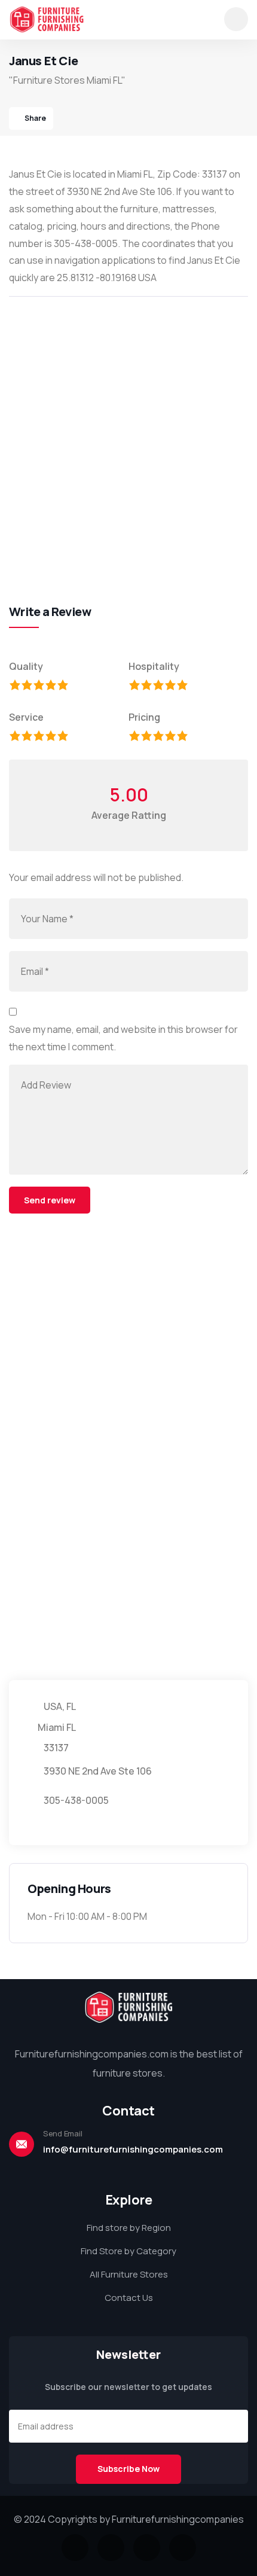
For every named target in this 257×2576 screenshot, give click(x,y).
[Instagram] (147, 2548)
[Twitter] (75, 2548)
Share (35, 118)
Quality (26, 666)
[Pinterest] (183, 2548)
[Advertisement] (128, 437)
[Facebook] (111, 2548)
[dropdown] (236, 19)
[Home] (47, 19)
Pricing (144, 717)
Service (26, 717)
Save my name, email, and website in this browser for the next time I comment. (123, 1038)
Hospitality (154, 666)
